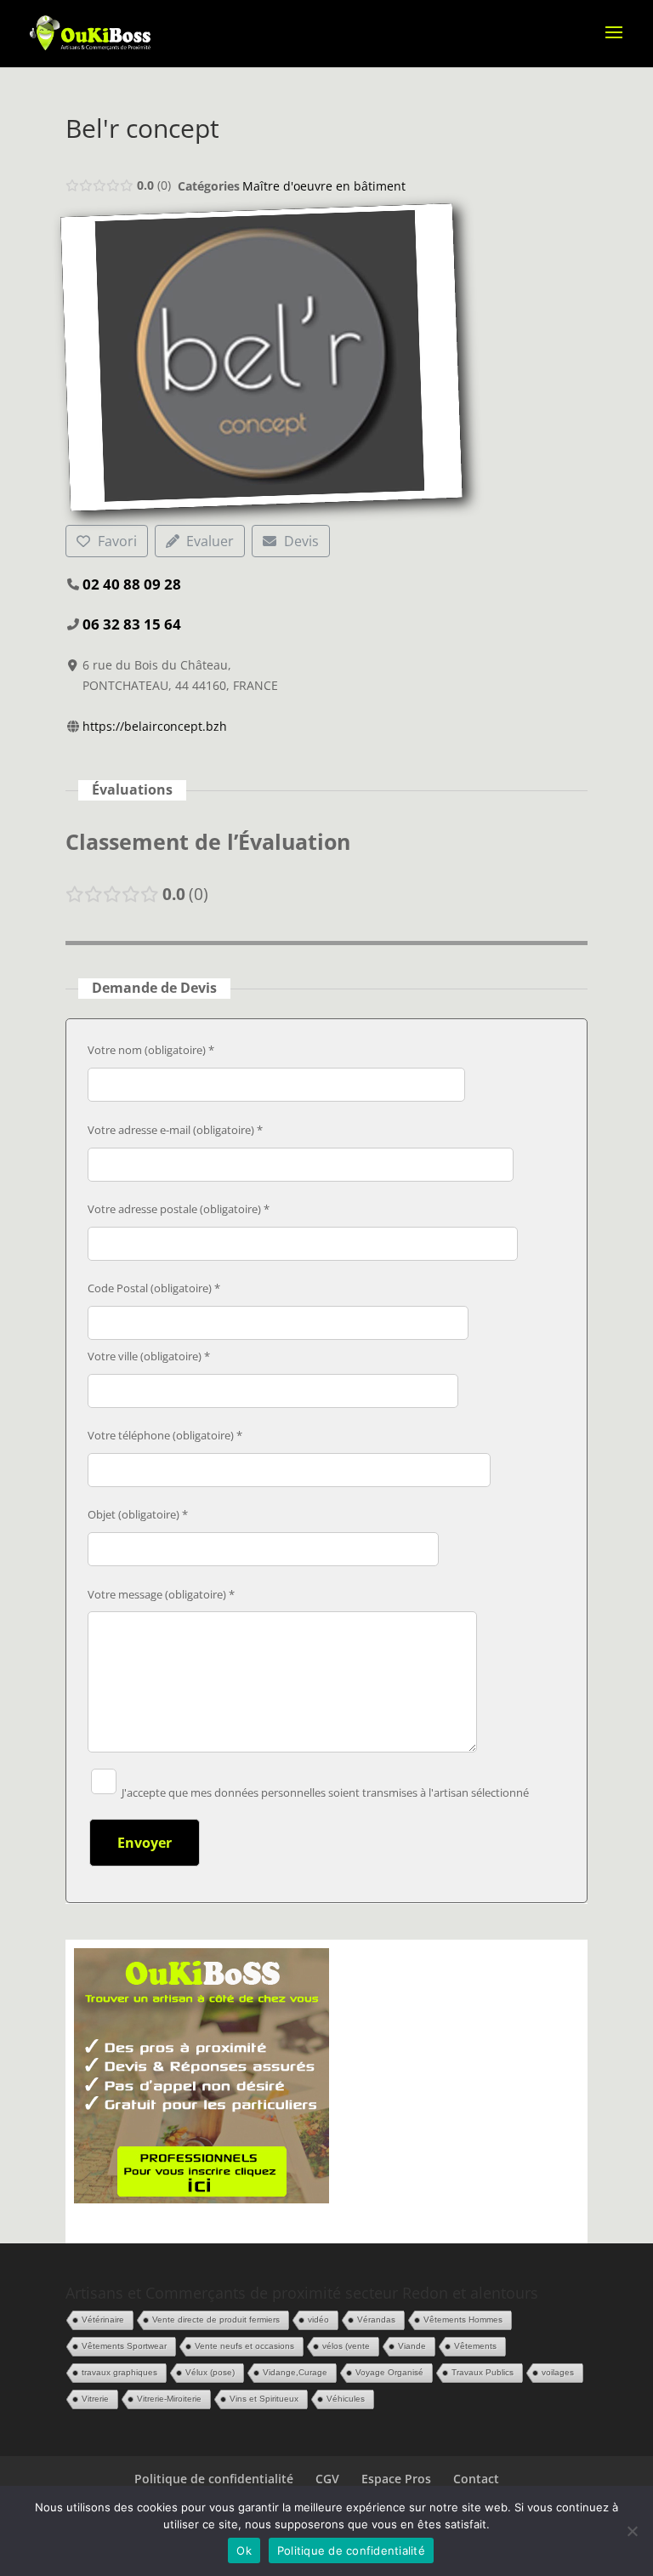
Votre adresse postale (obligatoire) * (179, 1209)
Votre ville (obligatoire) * (149, 1356)
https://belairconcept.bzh (155, 726)
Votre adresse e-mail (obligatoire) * (175, 1130)
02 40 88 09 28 (132, 584)
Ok (244, 2550)
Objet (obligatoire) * (138, 1514)
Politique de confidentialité (214, 2479)
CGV (327, 2479)
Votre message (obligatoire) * (161, 1594)
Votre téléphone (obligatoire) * (165, 1435)
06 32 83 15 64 (132, 624)
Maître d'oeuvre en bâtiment (324, 186)
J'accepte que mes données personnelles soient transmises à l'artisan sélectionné (324, 1792)
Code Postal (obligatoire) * (154, 1288)
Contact (476, 2479)
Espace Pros (396, 2479)
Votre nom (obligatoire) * (151, 1050)
